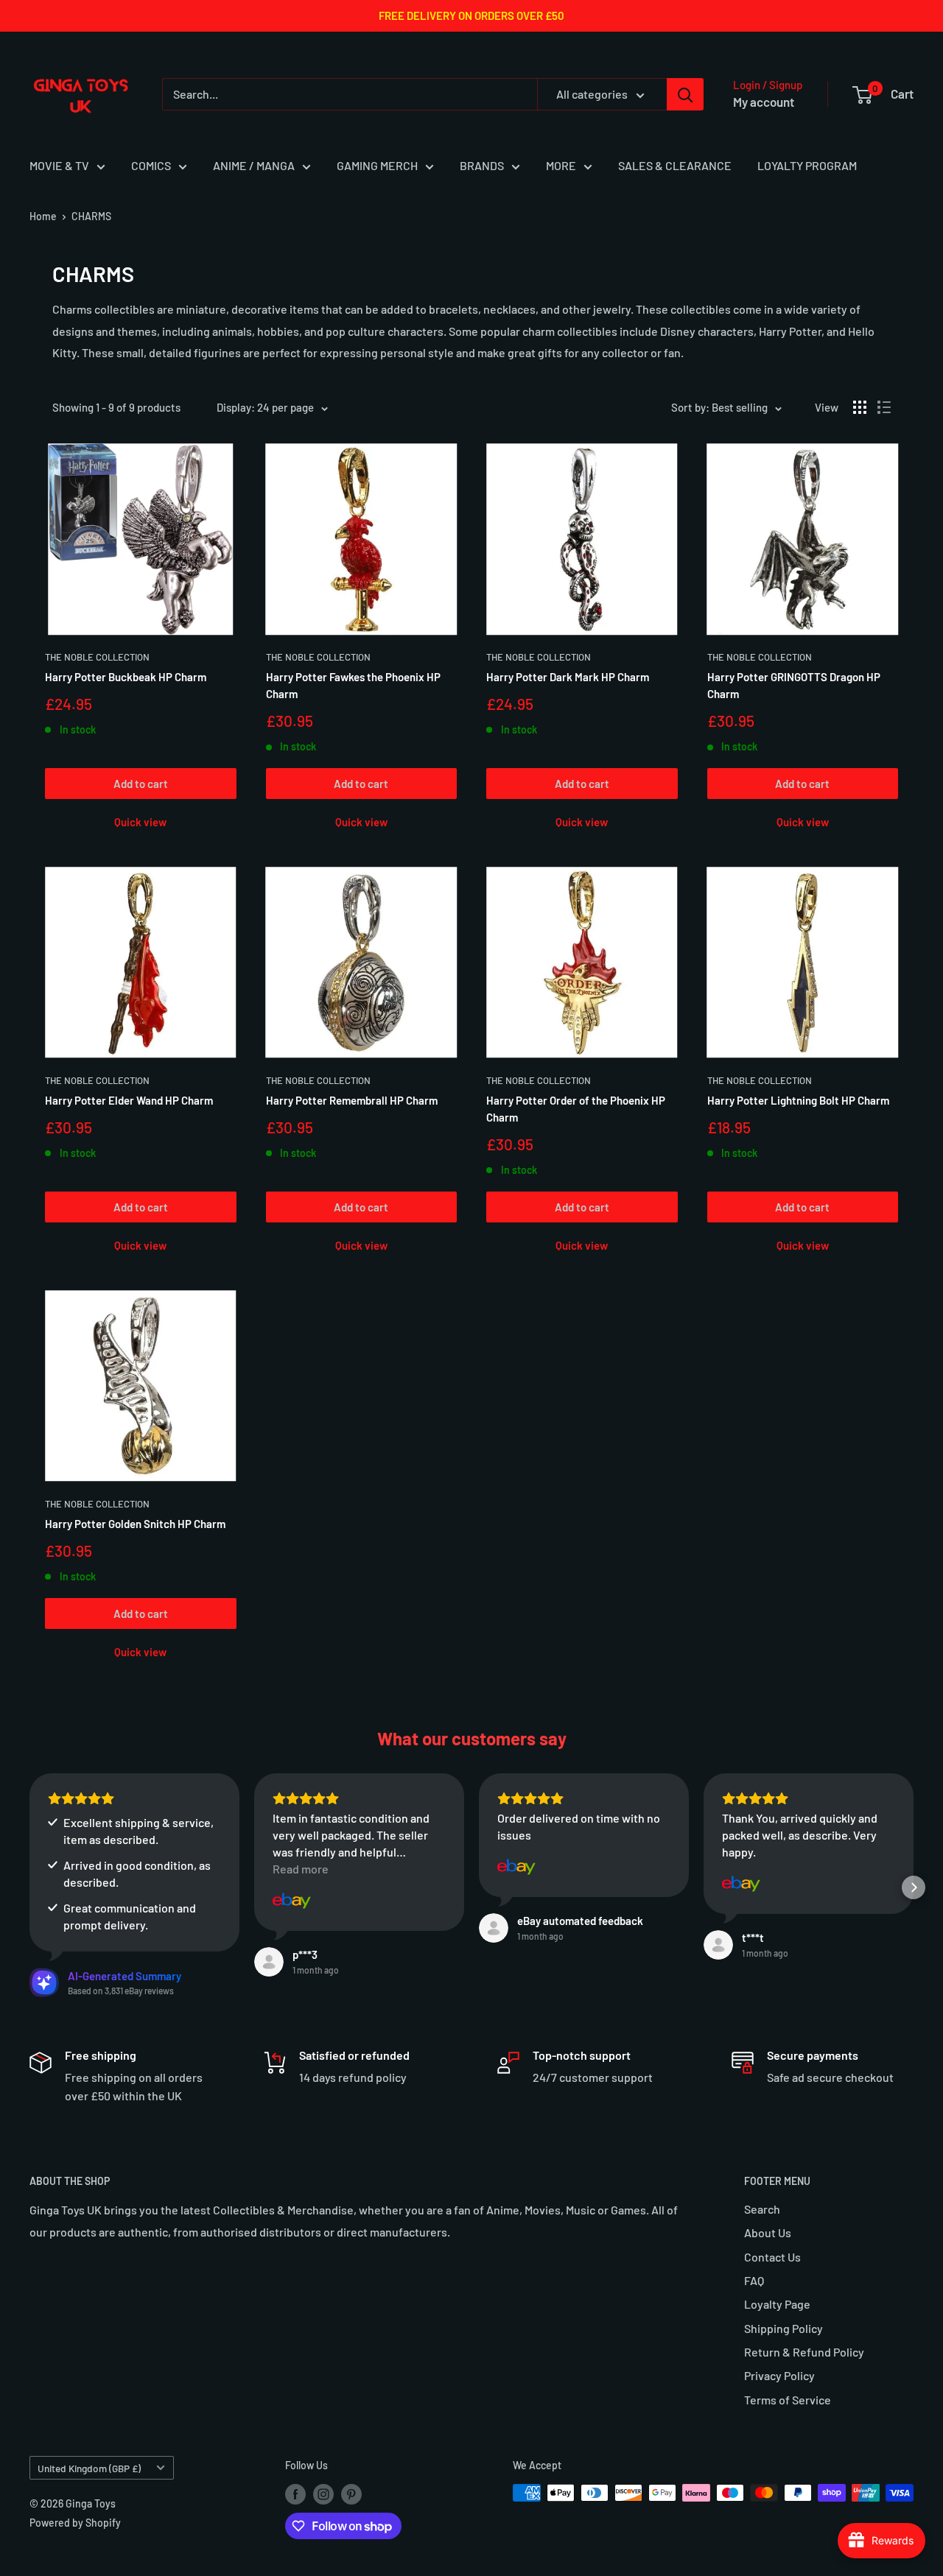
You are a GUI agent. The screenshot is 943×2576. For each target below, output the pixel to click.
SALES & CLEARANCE (675, 165)
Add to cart (141, 784)
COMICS (151, 165)
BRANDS (482, 165)
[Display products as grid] (860, 407)
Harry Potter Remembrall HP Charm (352, 1100)
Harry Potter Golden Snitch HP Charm (135, 1524)
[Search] (685, 94)
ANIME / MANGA (254, 165)
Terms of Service (788, 2400)
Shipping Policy (784, 2328)
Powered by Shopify (75, 2523)
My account (764, 102)
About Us (768, 2232)
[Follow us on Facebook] (295, 2494)
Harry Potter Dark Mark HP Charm (568, 677)
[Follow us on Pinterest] (351, 2494)
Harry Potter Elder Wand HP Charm (129, 1100)
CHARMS (91, 216)
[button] (29, 1887)
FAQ (754, 2280)
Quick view (140, 822)
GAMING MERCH (377, 165)
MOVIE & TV (59, 165)
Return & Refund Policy (804, 2352)
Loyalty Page (777, 2304)
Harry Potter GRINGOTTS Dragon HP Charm (794, 685)
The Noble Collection (97, 657)
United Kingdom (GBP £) (89, 2468)
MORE (561, 165)
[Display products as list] (884, 407)
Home (43, 216)
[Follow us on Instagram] (323, 2494)
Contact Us (772, 2257)
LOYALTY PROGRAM (807, 165)
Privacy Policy (779, 2375)
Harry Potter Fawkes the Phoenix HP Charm (353, 685)
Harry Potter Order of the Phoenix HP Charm (576, 1109)
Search (762, 2209)
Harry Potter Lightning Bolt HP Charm (798, 1100)
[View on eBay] (292, 1901)
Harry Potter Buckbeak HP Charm (126, 677)
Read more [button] (301, 1869)
